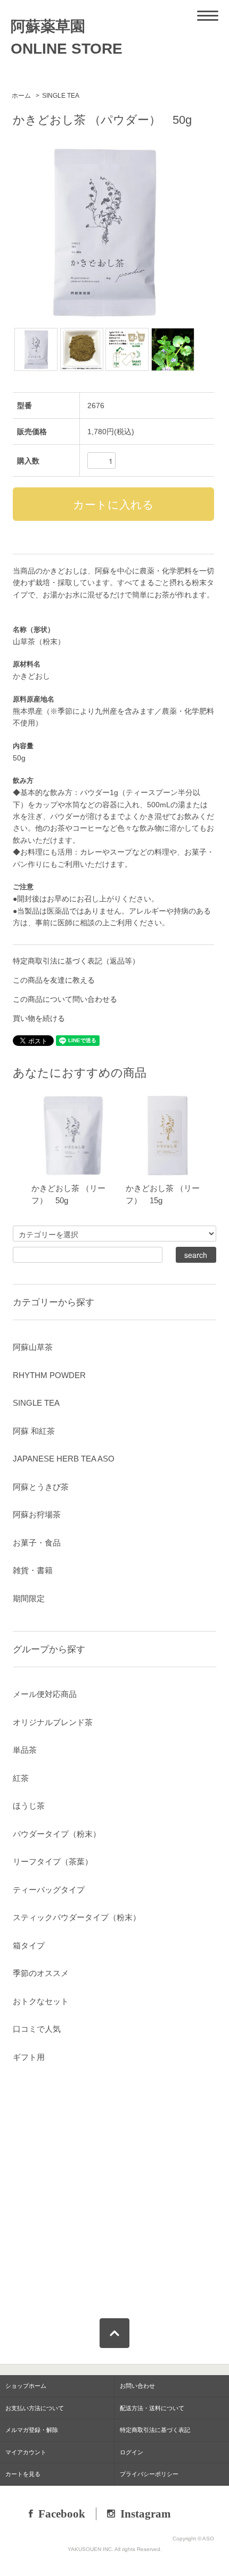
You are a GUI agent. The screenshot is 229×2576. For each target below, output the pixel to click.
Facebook (62, 2514)
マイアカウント (26, 2452)
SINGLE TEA (61, 96)
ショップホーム (26, 2386)
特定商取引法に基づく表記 (155, 2430)
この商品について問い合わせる (65, 999)
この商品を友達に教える (54, 980)
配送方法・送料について (152, 2408)
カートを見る (23, 2474)
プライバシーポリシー (149, 2474)
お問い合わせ (137, 2386)
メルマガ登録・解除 (32, 2430)
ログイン (132, 2452)
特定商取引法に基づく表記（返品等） (76, 961)
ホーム (21, 96)
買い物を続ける (39, 1018)
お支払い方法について (35, 2408)
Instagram (146, 2514)
